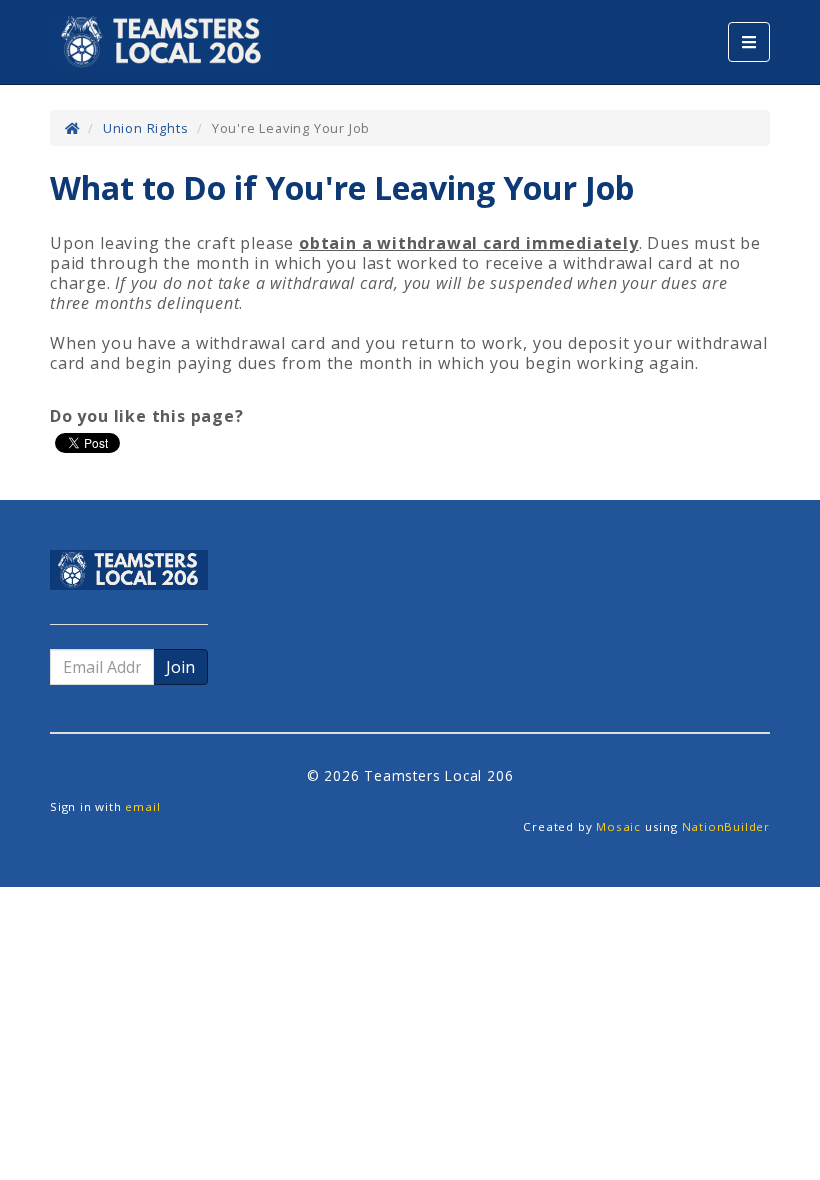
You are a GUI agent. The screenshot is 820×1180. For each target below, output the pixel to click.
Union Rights (146, 128)
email (142, 806)
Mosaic (618, 826)
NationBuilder (726, 826)
